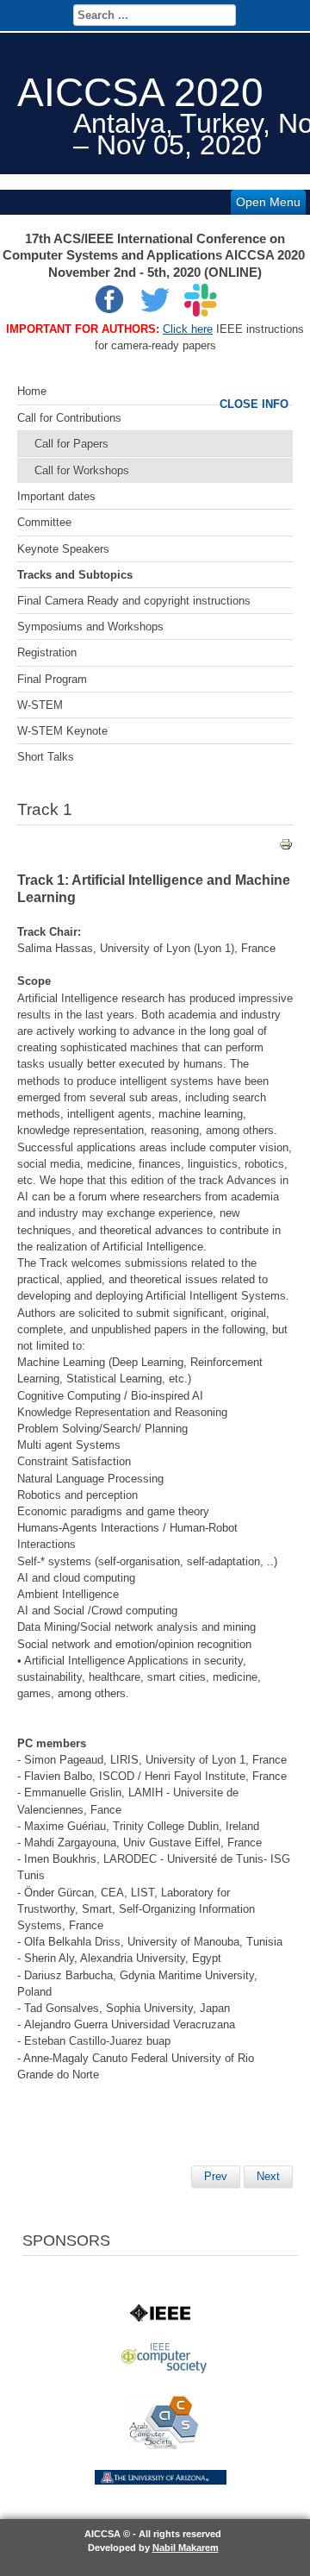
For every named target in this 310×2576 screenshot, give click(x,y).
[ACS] (164, 2445)
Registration (47, 652)
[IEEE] (160, 2318)
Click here (188, 329)
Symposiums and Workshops (90, 627)
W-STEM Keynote (62, 731)
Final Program (52, 679)
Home (32, 391)
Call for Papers (71, 444)
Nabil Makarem (186, 2548)
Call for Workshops (82, 470)
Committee (44, 522)
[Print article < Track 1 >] (286, 847)
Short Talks (46, 757)
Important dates (56, 496)
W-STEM (40, 705)
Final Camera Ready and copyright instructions (134, 601)
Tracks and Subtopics (75, 575)
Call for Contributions (69, 418)
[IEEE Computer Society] (164, 2369)
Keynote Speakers (63, 549)
